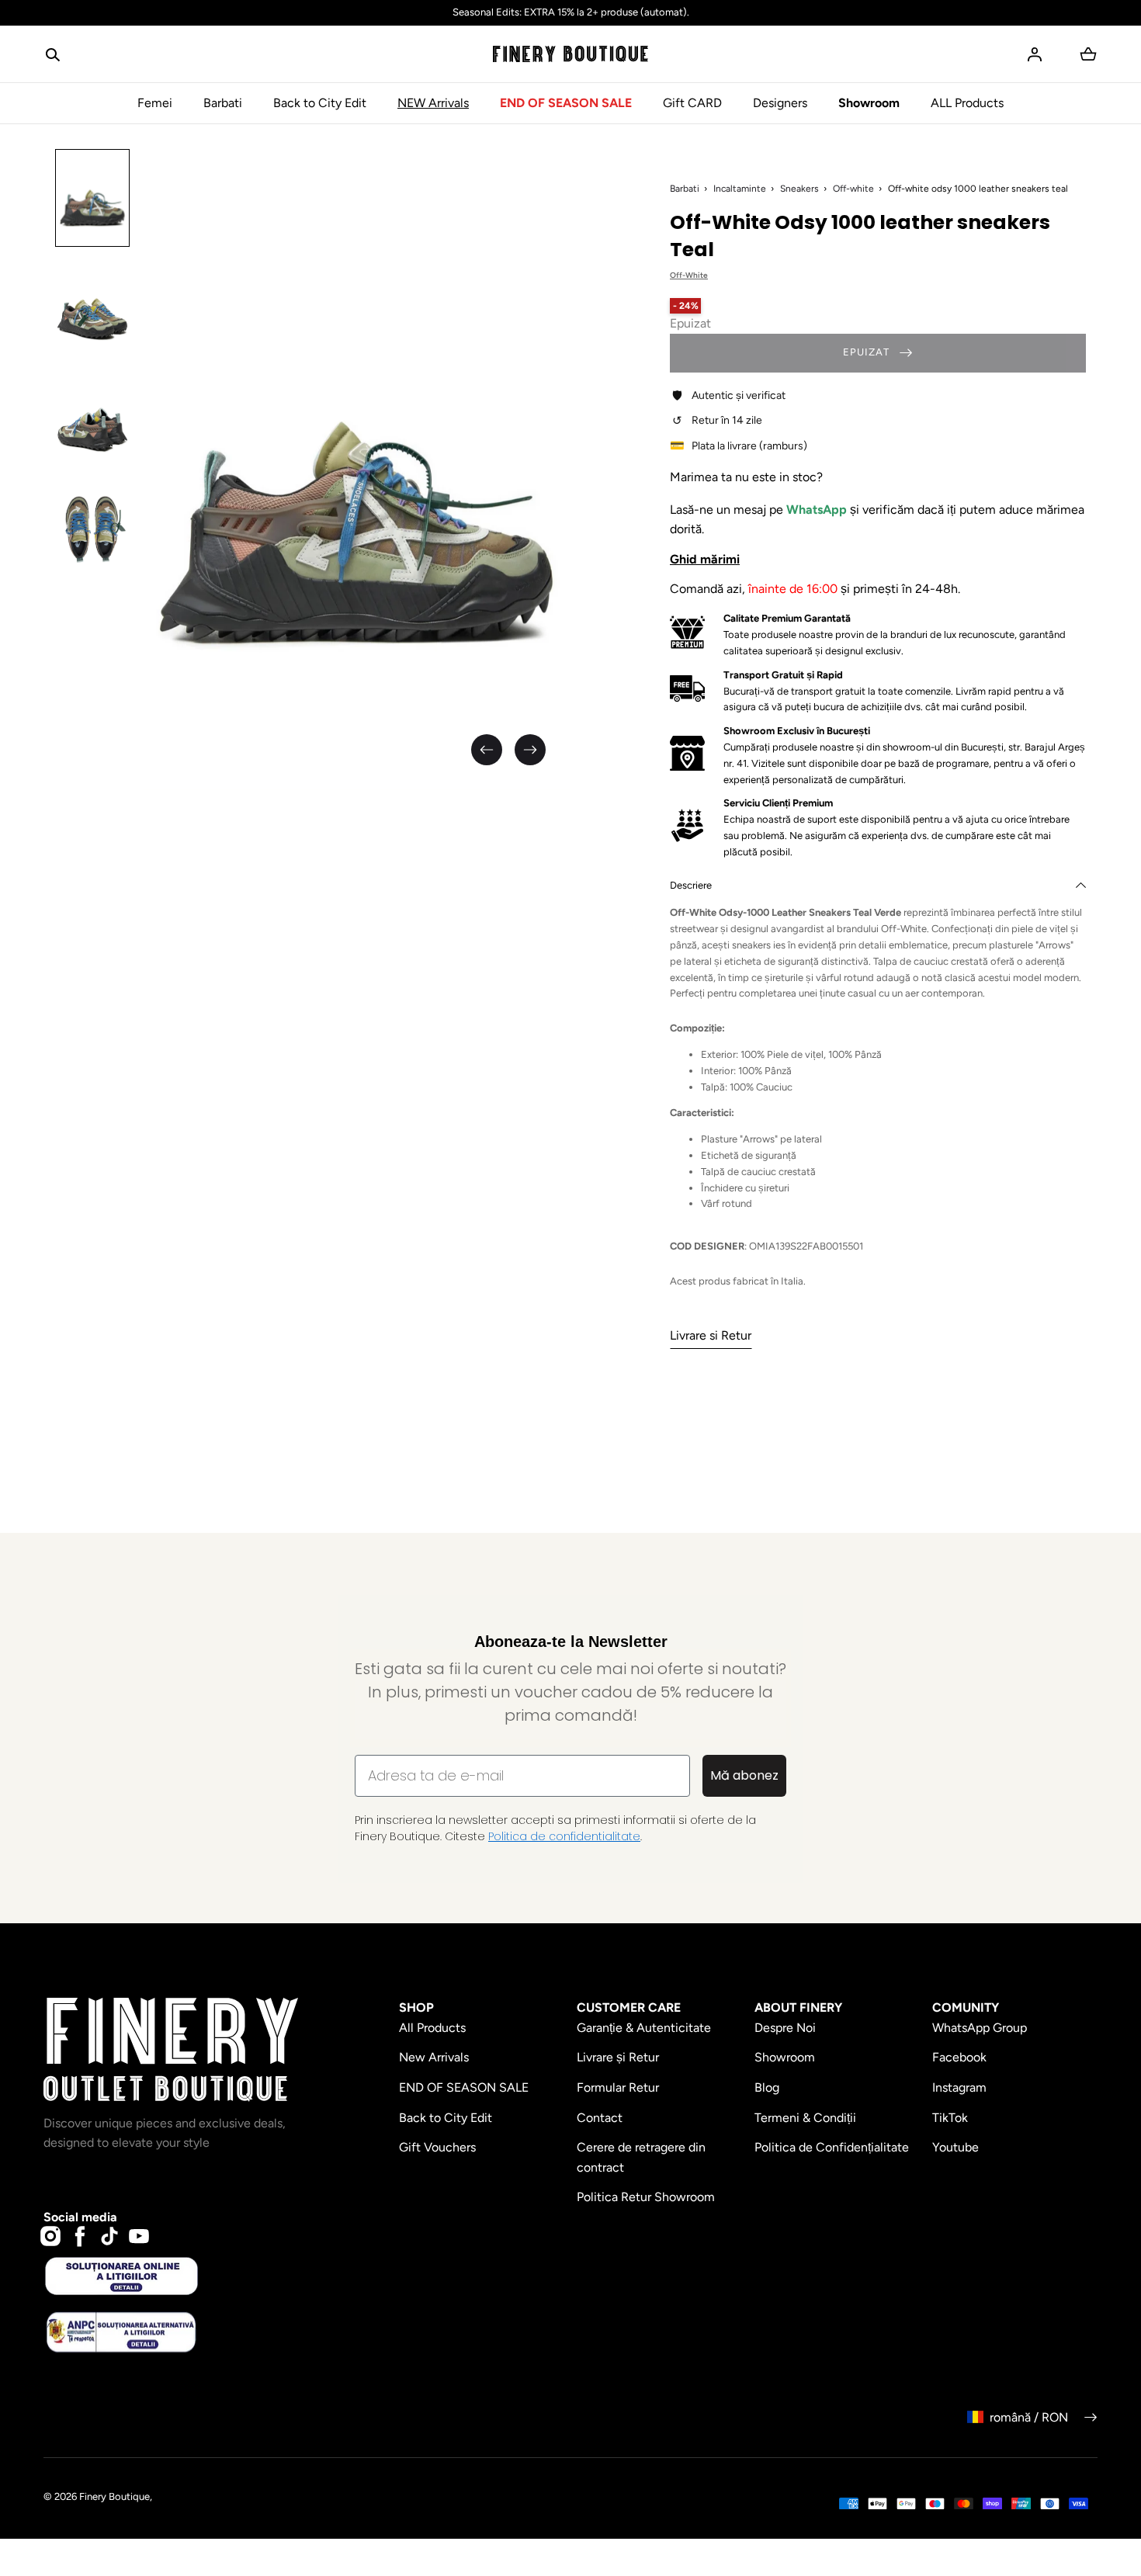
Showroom (869, 103)
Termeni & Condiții (805, 2118)
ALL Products (967, 103)
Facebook (959, 2057)
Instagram (959, 2087)
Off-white (853, 189)
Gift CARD (692, 103)
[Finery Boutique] (171, 2050)
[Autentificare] (1035, 54)
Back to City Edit (320, 103)
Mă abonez (744, 1775)
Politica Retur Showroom (646, 2197)
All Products (432, 2028)
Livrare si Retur (711, 1335)
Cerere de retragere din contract (641, 2157)
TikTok (950, 2118)
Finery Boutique (114, 2496)
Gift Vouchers (437, 2147)
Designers (780, 103)
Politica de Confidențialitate (832, 2147)
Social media (80, 2217)
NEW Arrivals (433, 103)
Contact (600, 2118)
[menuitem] (92, 198)
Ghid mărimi (705, 559)
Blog (767, 2087)
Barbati (223, 103)
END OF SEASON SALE (566, 103)
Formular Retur (618, 2087)
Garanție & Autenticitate (644, 2028)
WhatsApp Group (980, 2028)
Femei (155, 103)
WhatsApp (818, 510)
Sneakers (799, 189)
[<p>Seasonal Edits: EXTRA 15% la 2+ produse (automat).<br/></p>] (570, 13)
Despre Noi (785, 2028)
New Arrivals (434, 2057)
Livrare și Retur (618, 2057)
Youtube (955, 2147)
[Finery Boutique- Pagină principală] (570, 54)
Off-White (689, 275)
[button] (53, 54)
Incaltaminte (740, 189)
